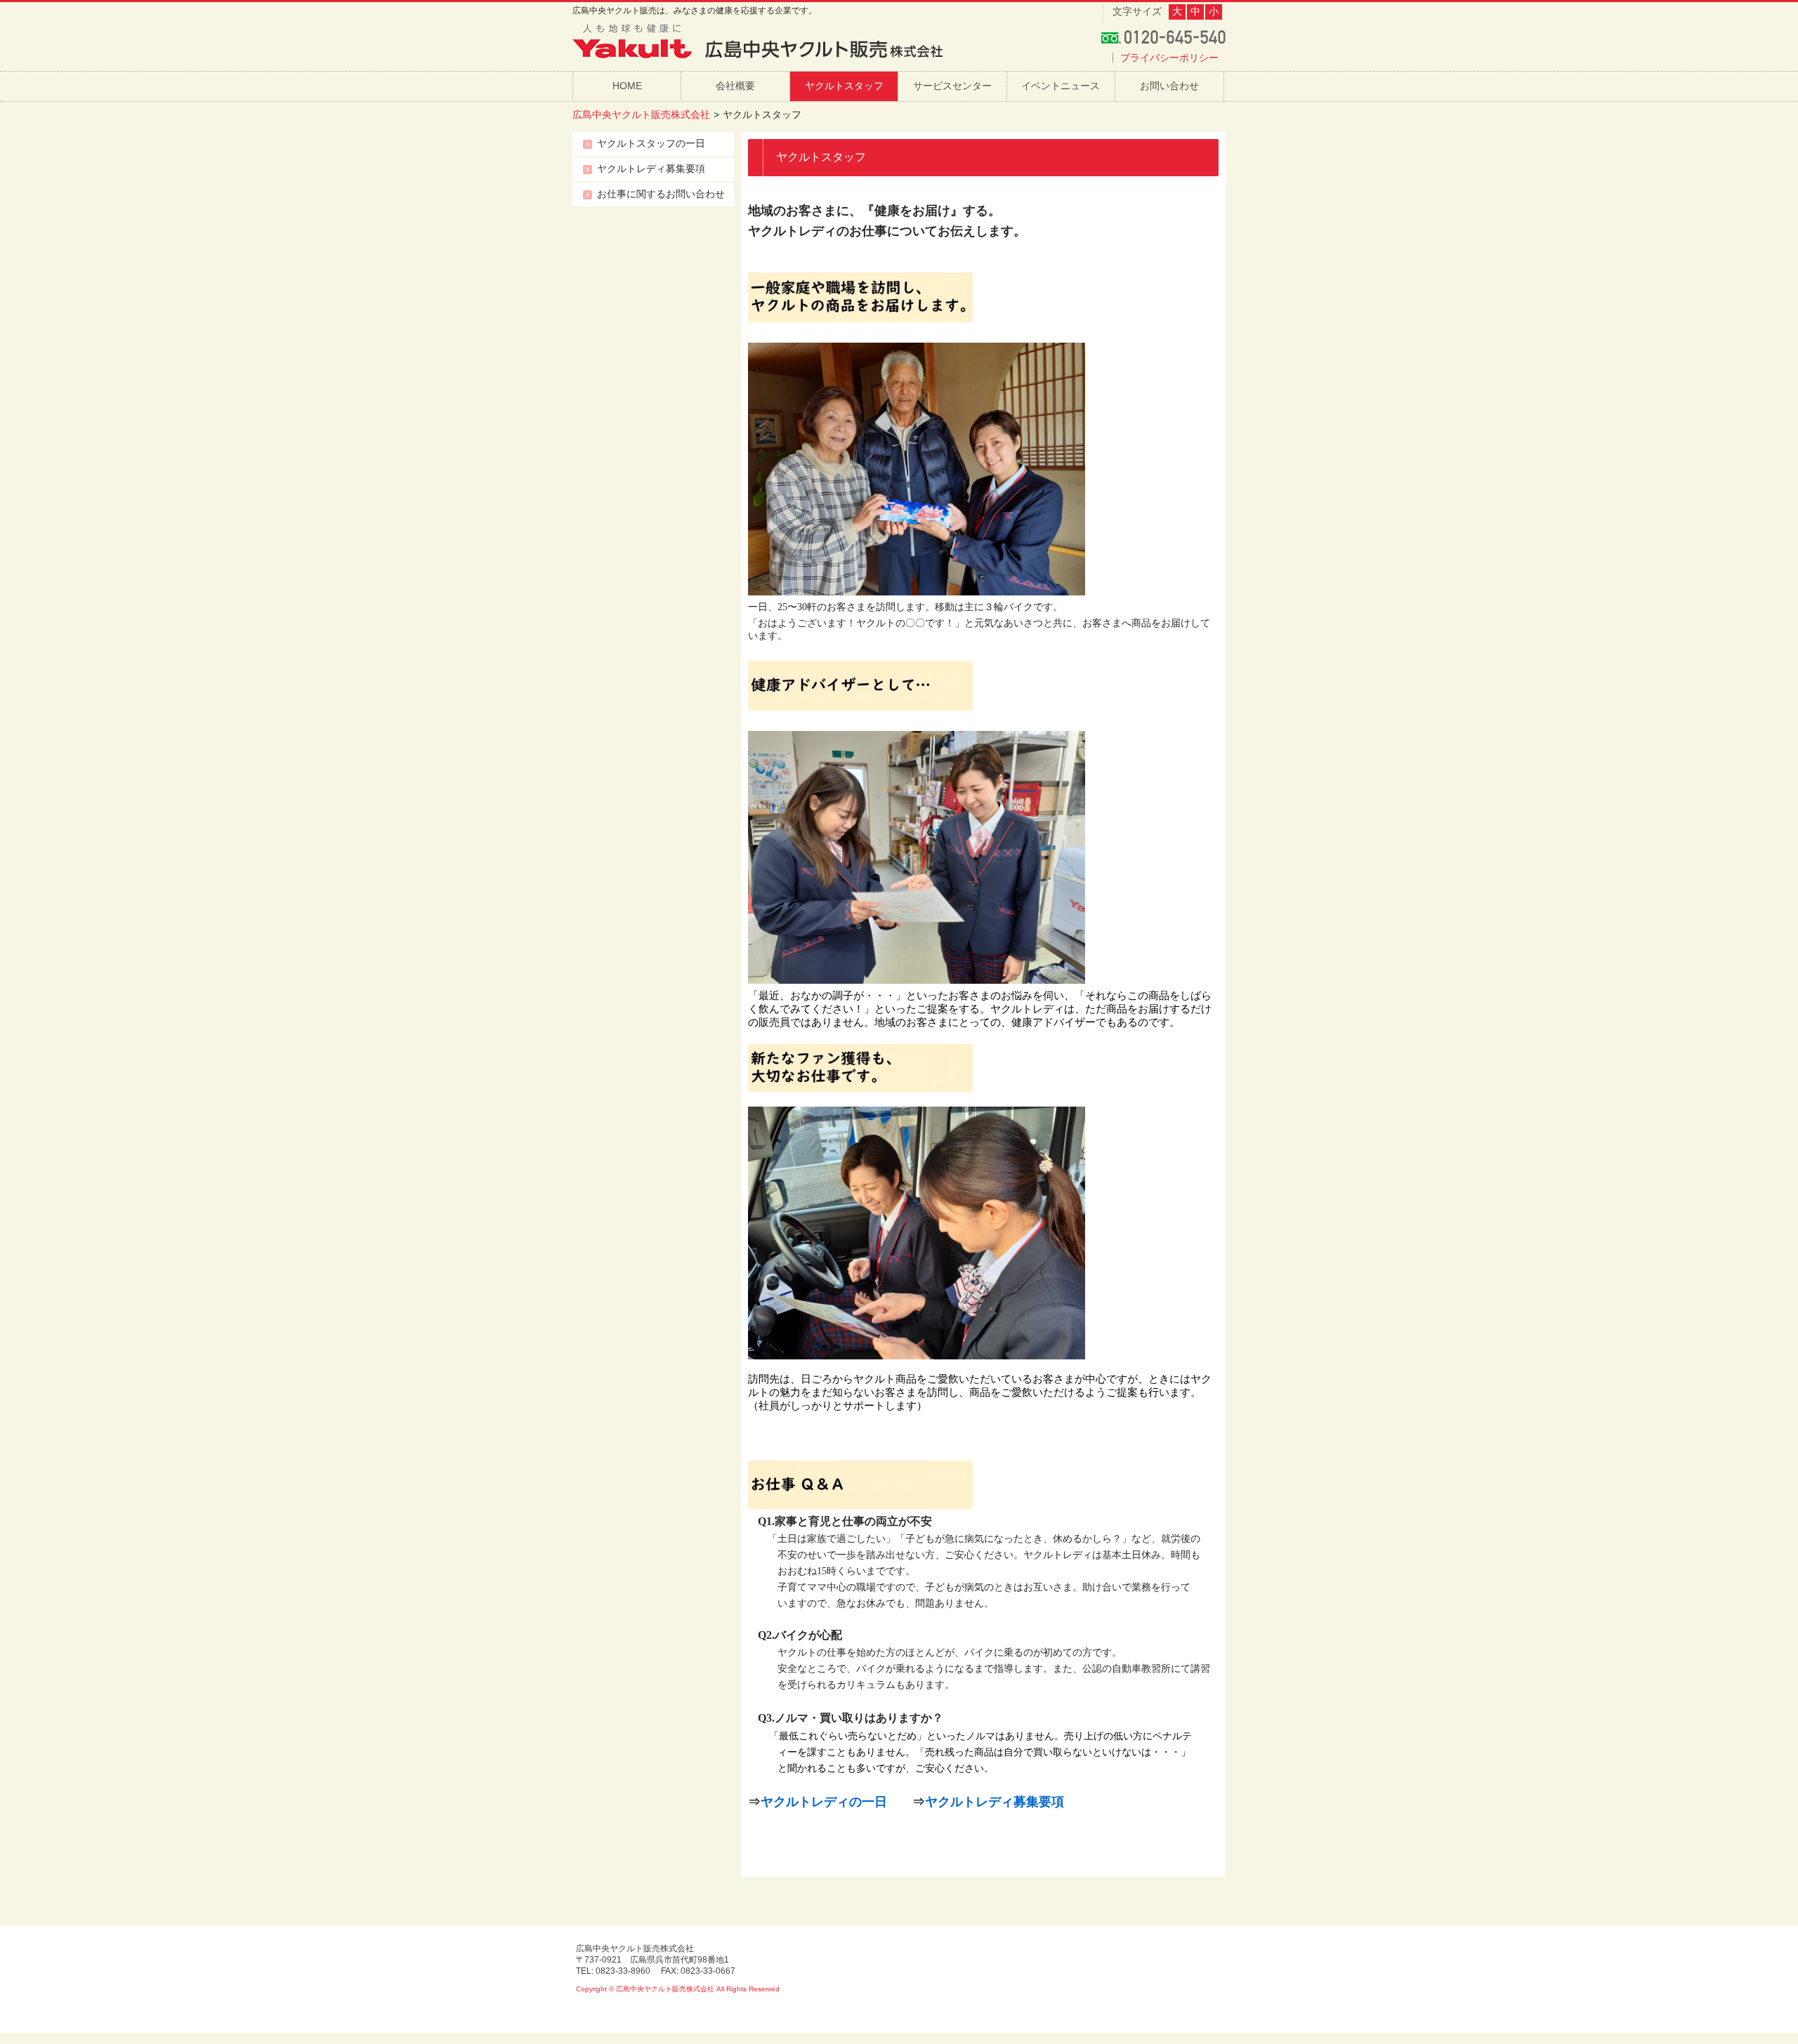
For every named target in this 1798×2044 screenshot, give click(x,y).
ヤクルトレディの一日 (824, 1802)
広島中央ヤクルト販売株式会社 (641, 114)
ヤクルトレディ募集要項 (995, 1802)
